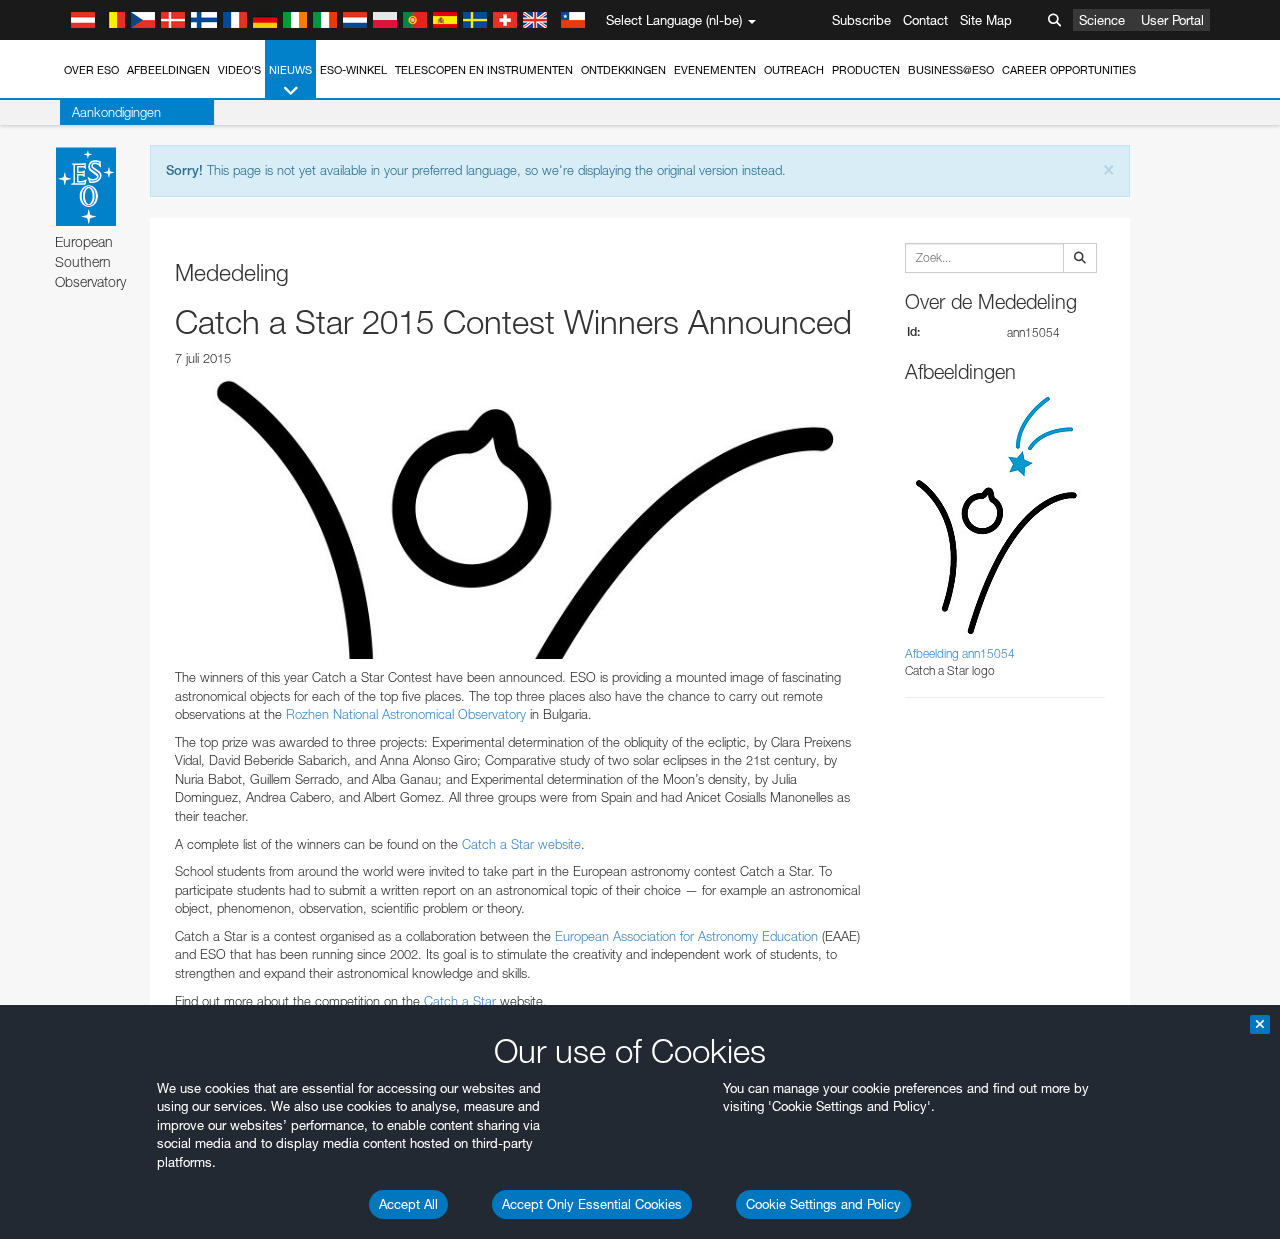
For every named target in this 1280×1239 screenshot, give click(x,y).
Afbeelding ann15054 (960, 653)
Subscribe (861, 20)
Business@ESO (951, 70)
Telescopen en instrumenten (484, 70)
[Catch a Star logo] (520, 518)
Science (1102, 20)
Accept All (408, 1204)
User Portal (1172, 20)
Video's (239, 70)
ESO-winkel (353, 70)
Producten (866, 70)
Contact (925, 20)
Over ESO (91, 70)
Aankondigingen (116, 112)
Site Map (986, 20)
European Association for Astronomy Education (686, 936)
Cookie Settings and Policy (823, 1204)
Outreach (794, 70)
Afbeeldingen (168, 70)
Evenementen (715, 70)
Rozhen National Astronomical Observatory (406, 714)
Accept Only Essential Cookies (592, 1204)
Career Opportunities (1069, 70)
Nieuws (290, 70)
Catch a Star (460, 1001)
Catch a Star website (521, 844)
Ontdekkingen (623, 70)
